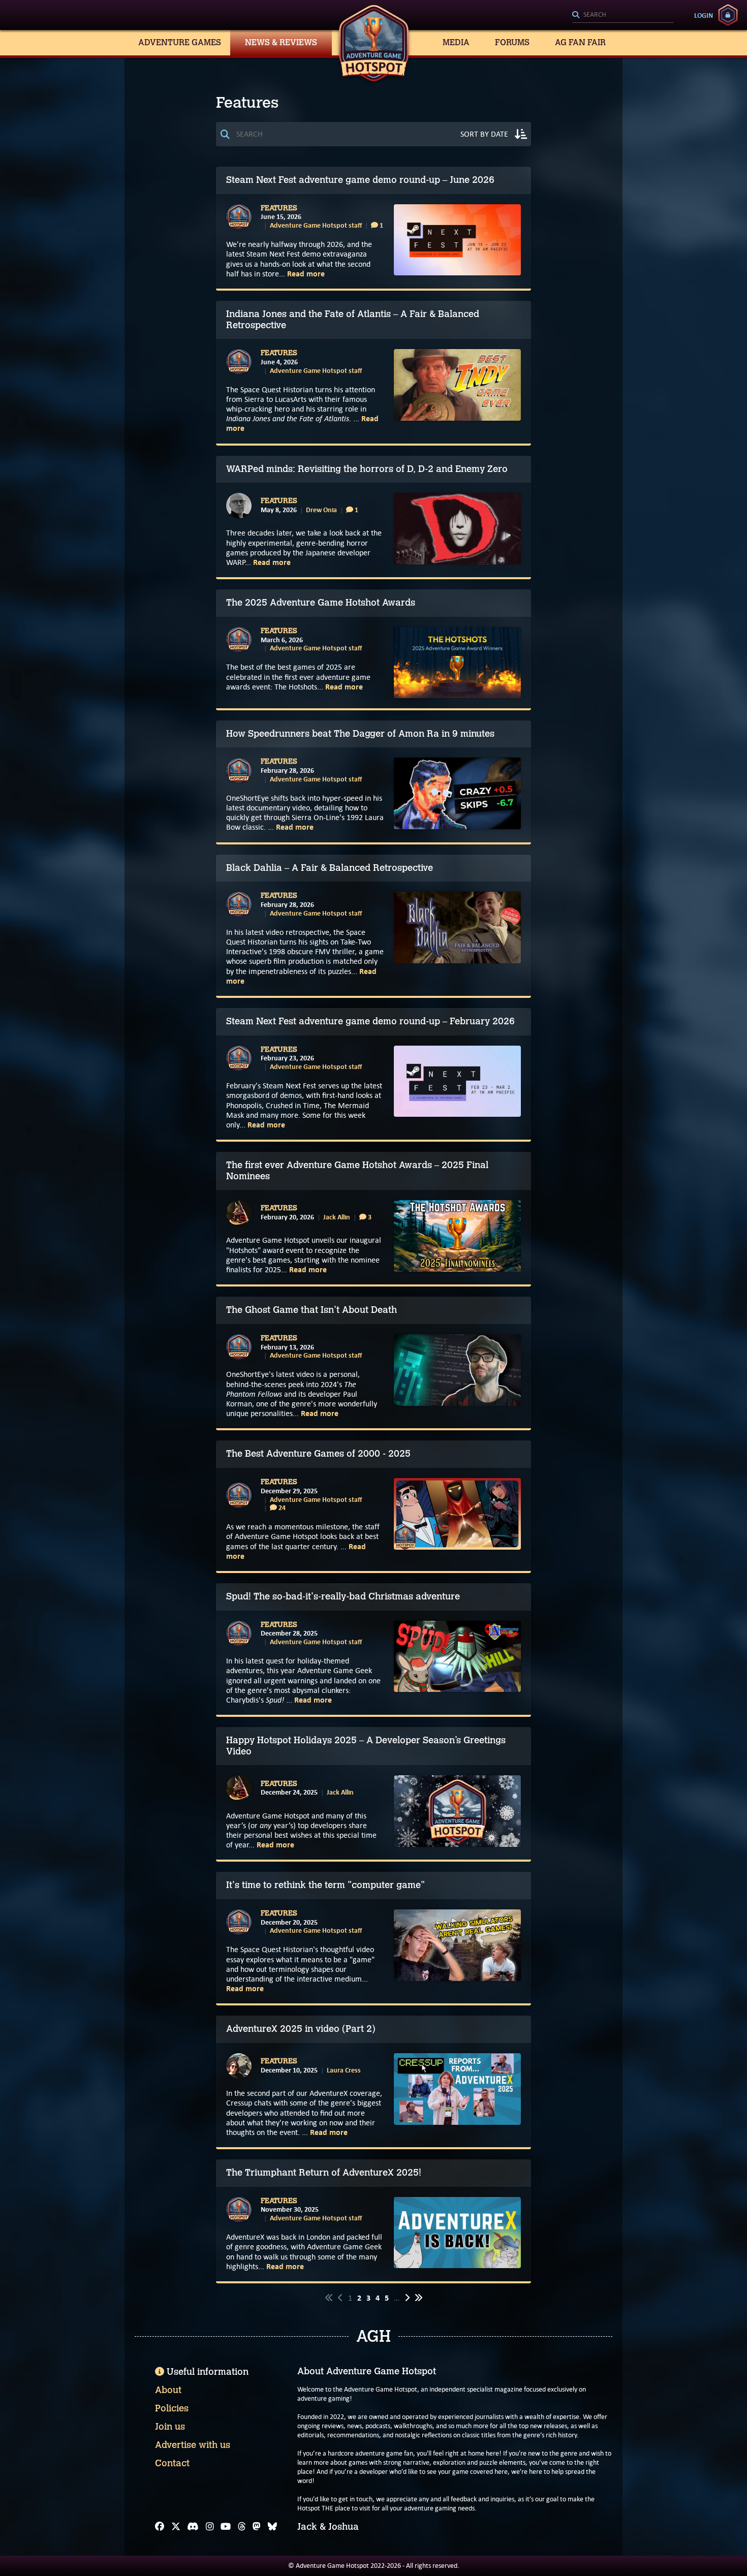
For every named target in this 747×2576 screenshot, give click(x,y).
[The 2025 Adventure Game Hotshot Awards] (457, 663)
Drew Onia (321, 510)
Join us (170, 2427)
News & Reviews (281, 42)
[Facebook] (160, 2527)
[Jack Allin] (239, 1213)
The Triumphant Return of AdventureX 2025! (324, 2173)
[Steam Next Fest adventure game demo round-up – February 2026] (457, 1081)
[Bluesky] (272, 2527)
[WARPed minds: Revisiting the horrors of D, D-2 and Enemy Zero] (457, 529)
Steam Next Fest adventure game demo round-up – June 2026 (360, 180)
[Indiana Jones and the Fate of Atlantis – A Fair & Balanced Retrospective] (457, 385)
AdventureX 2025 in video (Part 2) (301, 2029)
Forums (512, 42)
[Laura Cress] (239, 2066)
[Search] (623, 15)
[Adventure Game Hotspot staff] (239, 217)
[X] (176, 2527)
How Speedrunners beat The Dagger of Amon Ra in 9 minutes (360, 734)
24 (281, 1508)
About (168, 2390)
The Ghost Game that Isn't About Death (312, 1310)
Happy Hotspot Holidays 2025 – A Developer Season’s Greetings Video (366, 1746)
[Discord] (193, 2527)
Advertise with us (193, 2445)
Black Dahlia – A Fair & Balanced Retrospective (330, 868)
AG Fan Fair (580, 42)
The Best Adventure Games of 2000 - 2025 (318, 1454)
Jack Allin (337, 1217)
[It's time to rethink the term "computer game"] (457, 1945)
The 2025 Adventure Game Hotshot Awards (321, 603)
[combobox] (623, 15)
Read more (306, 274)
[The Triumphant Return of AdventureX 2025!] (457, 2233)
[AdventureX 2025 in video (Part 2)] (457, 2089)
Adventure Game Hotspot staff (316, 225)
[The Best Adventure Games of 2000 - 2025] (457, 1514)
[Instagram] (210, 2527)
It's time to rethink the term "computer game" (325, 1885)
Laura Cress (344, 2070)
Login (704, 15)
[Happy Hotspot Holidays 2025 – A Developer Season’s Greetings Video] (457, 1811)
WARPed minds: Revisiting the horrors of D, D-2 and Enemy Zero (367, 469)
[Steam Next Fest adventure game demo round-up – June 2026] (457, 240)
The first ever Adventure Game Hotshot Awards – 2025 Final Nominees (357, 1171)
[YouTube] (226, 2527)
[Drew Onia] (239, 506)
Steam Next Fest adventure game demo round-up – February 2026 (370, 1021)
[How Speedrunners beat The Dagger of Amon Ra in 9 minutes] (457, 793)
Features (279, 208)
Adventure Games (180, 42)
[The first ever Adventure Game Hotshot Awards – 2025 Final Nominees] (457, 1236)
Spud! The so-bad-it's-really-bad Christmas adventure (343, 1596)
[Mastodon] (257, 2527)
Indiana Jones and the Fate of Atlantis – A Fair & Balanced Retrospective (353, 320)
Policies (172, 2408)
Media (456, 42)
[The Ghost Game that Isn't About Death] (457, 1370)
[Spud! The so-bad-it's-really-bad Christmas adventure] (457, 1657)
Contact (172, 2463)
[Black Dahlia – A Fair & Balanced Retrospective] (457, 928)
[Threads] (242, 2527)
